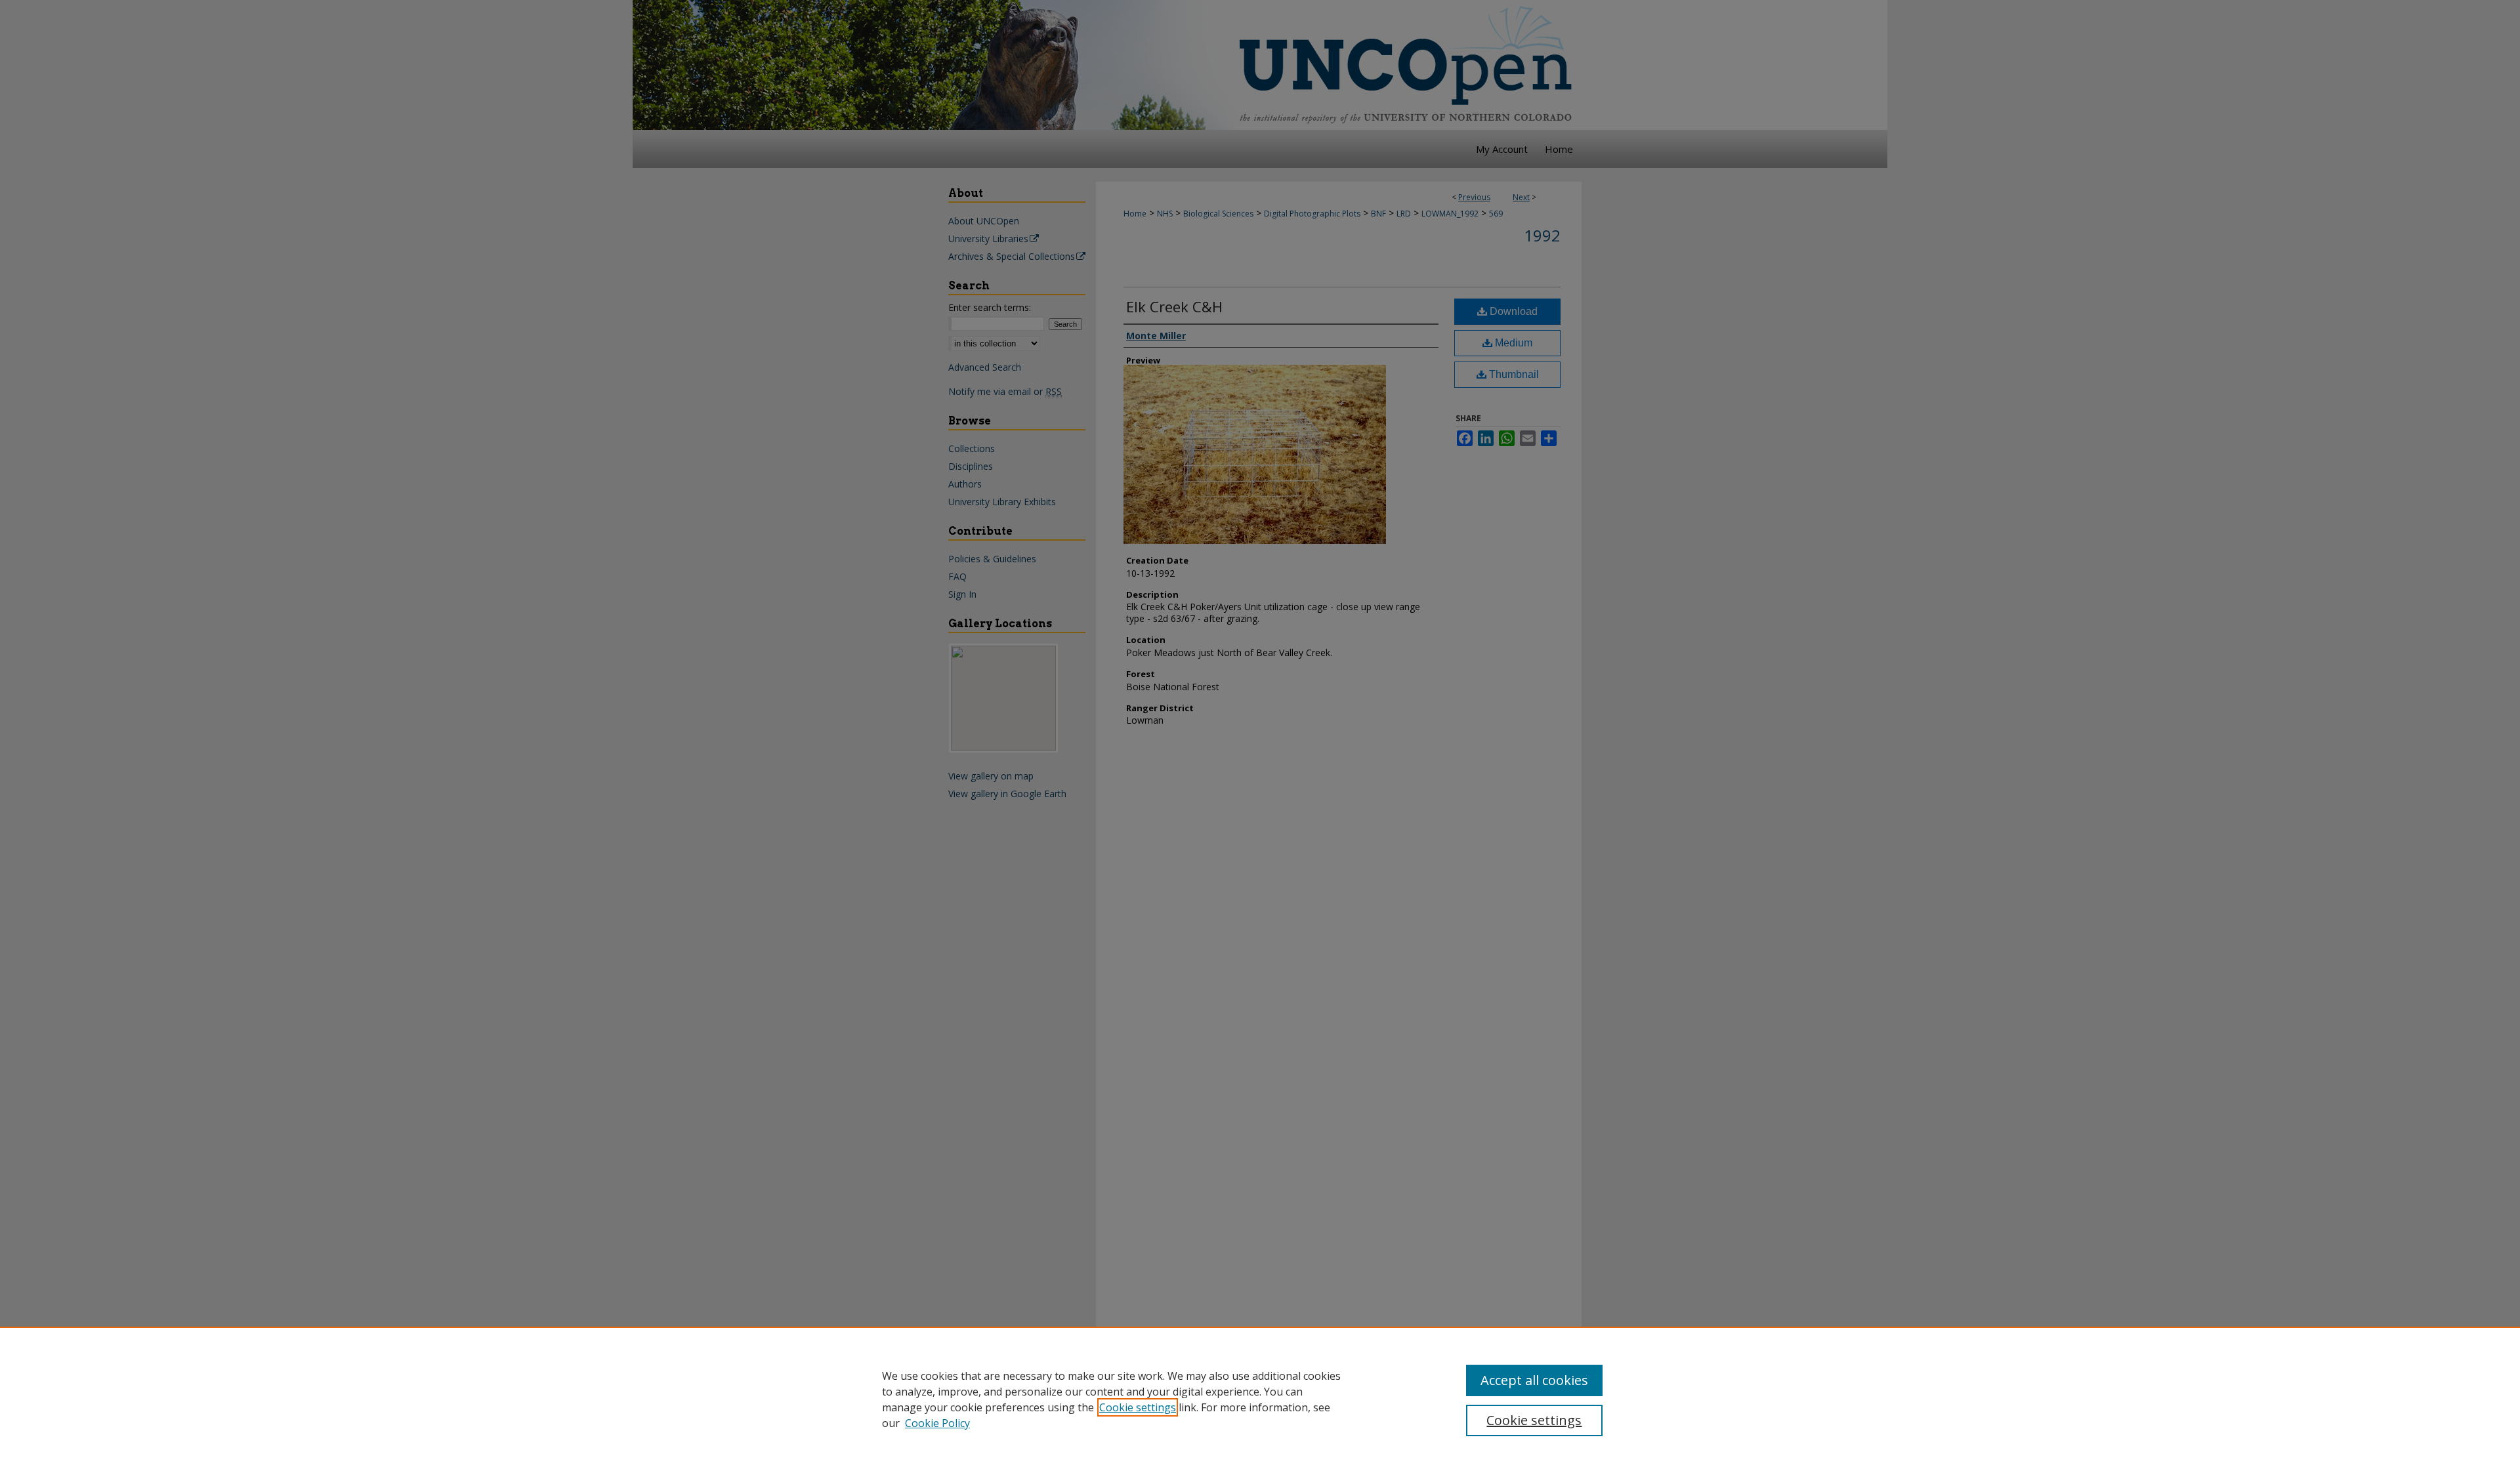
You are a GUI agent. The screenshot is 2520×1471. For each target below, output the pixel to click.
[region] (1260, 1399)
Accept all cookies (1534, 1380)
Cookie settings (1138, 1407)
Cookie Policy (937, 1423)
